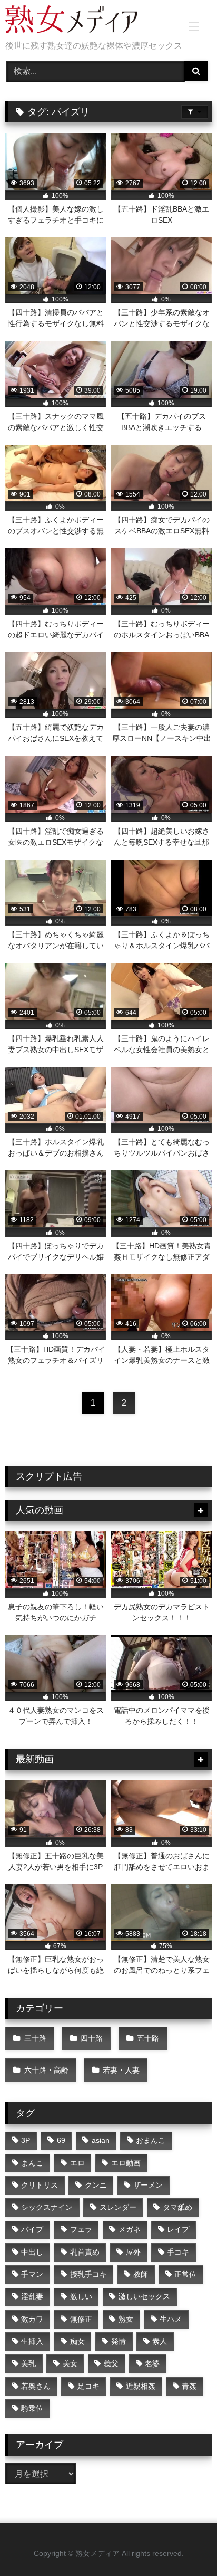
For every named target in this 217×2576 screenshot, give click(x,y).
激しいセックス (144, 2296)
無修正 (81, 2319)
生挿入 (32, 2341)
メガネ (130, 2229)
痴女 (77, 2341)
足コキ (88, 2386)
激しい (81, 2296)
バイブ (32, 2229)
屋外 (133, 2252)
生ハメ (171, 2319)
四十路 (92, 2038)
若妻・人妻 (121, 2070)
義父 (111, 2363)
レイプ (178, 2229)
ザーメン (148, 2185)
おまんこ (151, 2140)
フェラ (81, 2229)
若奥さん (36, 2386)
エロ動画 (126, 2163)
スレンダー (118, 2207)
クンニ (96, 2185)
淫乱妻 (32, 2296)
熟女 (126, 2319)
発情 (119, 2341)
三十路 (35, 2038)
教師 (141, 2274)
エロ (77, 2163)
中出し (32, 2252)
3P (26, 2140)
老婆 (152, 2363)
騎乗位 (32, 2408)
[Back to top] (184, 2545)
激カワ (32, 2319)
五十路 (148, 2038)
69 (61, 2140)
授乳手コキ (88, 2274)
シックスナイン (47, 2207)
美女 (70, 2363)
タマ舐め (177, 2207)
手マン (32, 2274)
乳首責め (85, 2252)
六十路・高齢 (46, 2070)
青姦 (189, 2386)
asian (101, 2140)
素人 (160, 2341)
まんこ (32, 2163)
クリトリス (40, 2185)
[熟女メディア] (89, 21)
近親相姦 (141, 2386)
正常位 (185, 2274)
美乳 (28, 2363)
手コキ (178, 2252)
